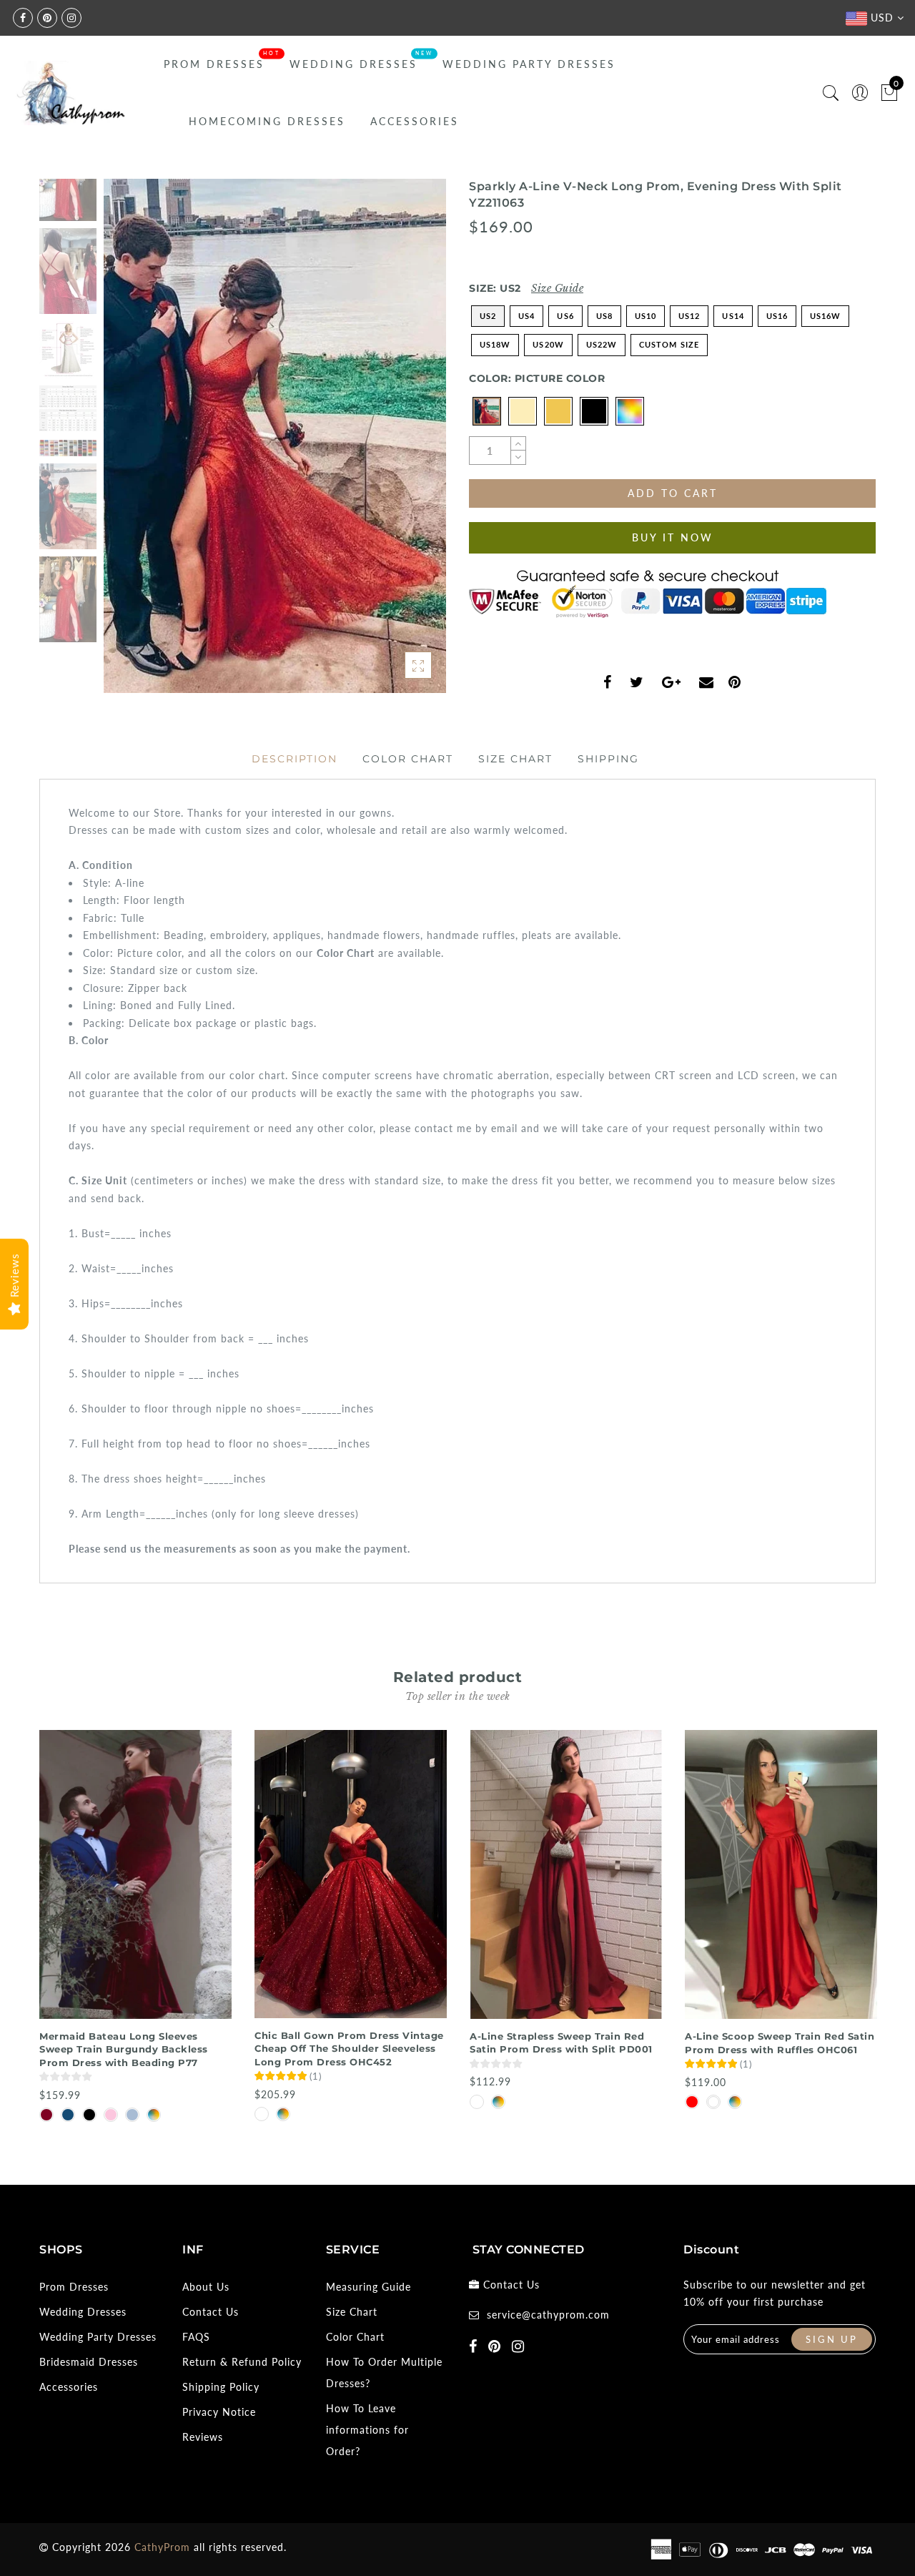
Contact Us (211, 2312)
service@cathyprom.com (548, 2315)
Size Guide (557, 288)
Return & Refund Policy (242, 2362)
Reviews (203, 2437)
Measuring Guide (369, 2287)
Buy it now (673, 537)
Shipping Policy (221, 2387)
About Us (206, 2287)
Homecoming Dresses (267, 121)
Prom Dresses (214, 64)
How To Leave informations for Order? (367, 2430)
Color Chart (408, 759)
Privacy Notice (219, 2412)
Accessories (415, 121)
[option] (275, 436)
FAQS (196, 2337)
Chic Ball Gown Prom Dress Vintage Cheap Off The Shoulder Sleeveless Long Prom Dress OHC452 (349, 2049)
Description (295, 759)
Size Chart (515, 759)
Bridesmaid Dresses (89, 2362)
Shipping (608, 759)
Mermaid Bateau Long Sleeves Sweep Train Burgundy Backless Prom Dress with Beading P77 (124, 2049)
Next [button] (402, 444)
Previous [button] (130, 444)
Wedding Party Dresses (529, 64)
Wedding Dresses (353, 64)
